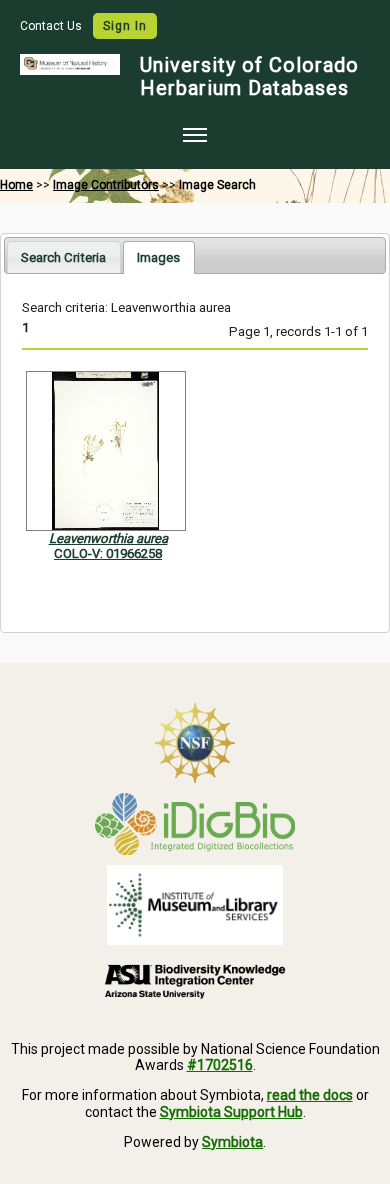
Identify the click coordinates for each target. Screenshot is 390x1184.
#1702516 (220, 1065)
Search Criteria (63, 257)
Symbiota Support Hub (231, 1112)
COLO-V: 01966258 (108, 553)
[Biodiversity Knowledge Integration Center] (195, 981)
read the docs (310, 1095)
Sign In (125, 26)
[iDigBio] (195, 824)
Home (16, 185)
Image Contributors (106, 185)
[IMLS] (195, 905)
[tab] (63, 256)
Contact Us (52, 26)
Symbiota (232, 1142)
